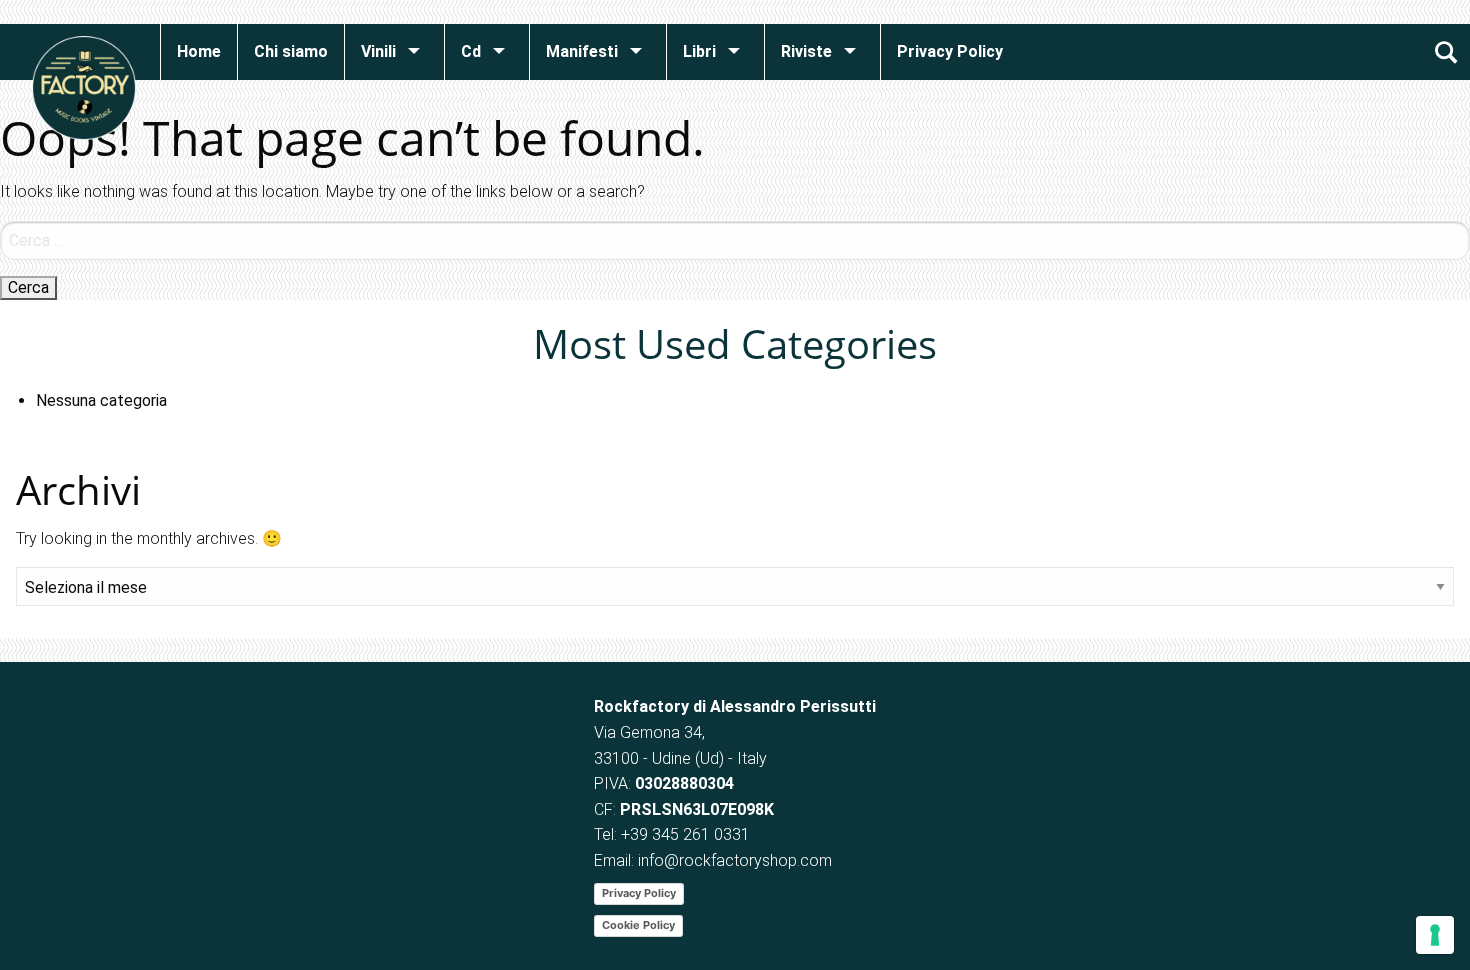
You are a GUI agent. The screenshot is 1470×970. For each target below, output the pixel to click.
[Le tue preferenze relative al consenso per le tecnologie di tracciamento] (1435, 935)
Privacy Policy (639, 893)
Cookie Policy (638, 925)
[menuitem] (198, 52)
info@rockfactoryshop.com (735, 860)
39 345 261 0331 (690, 834)
